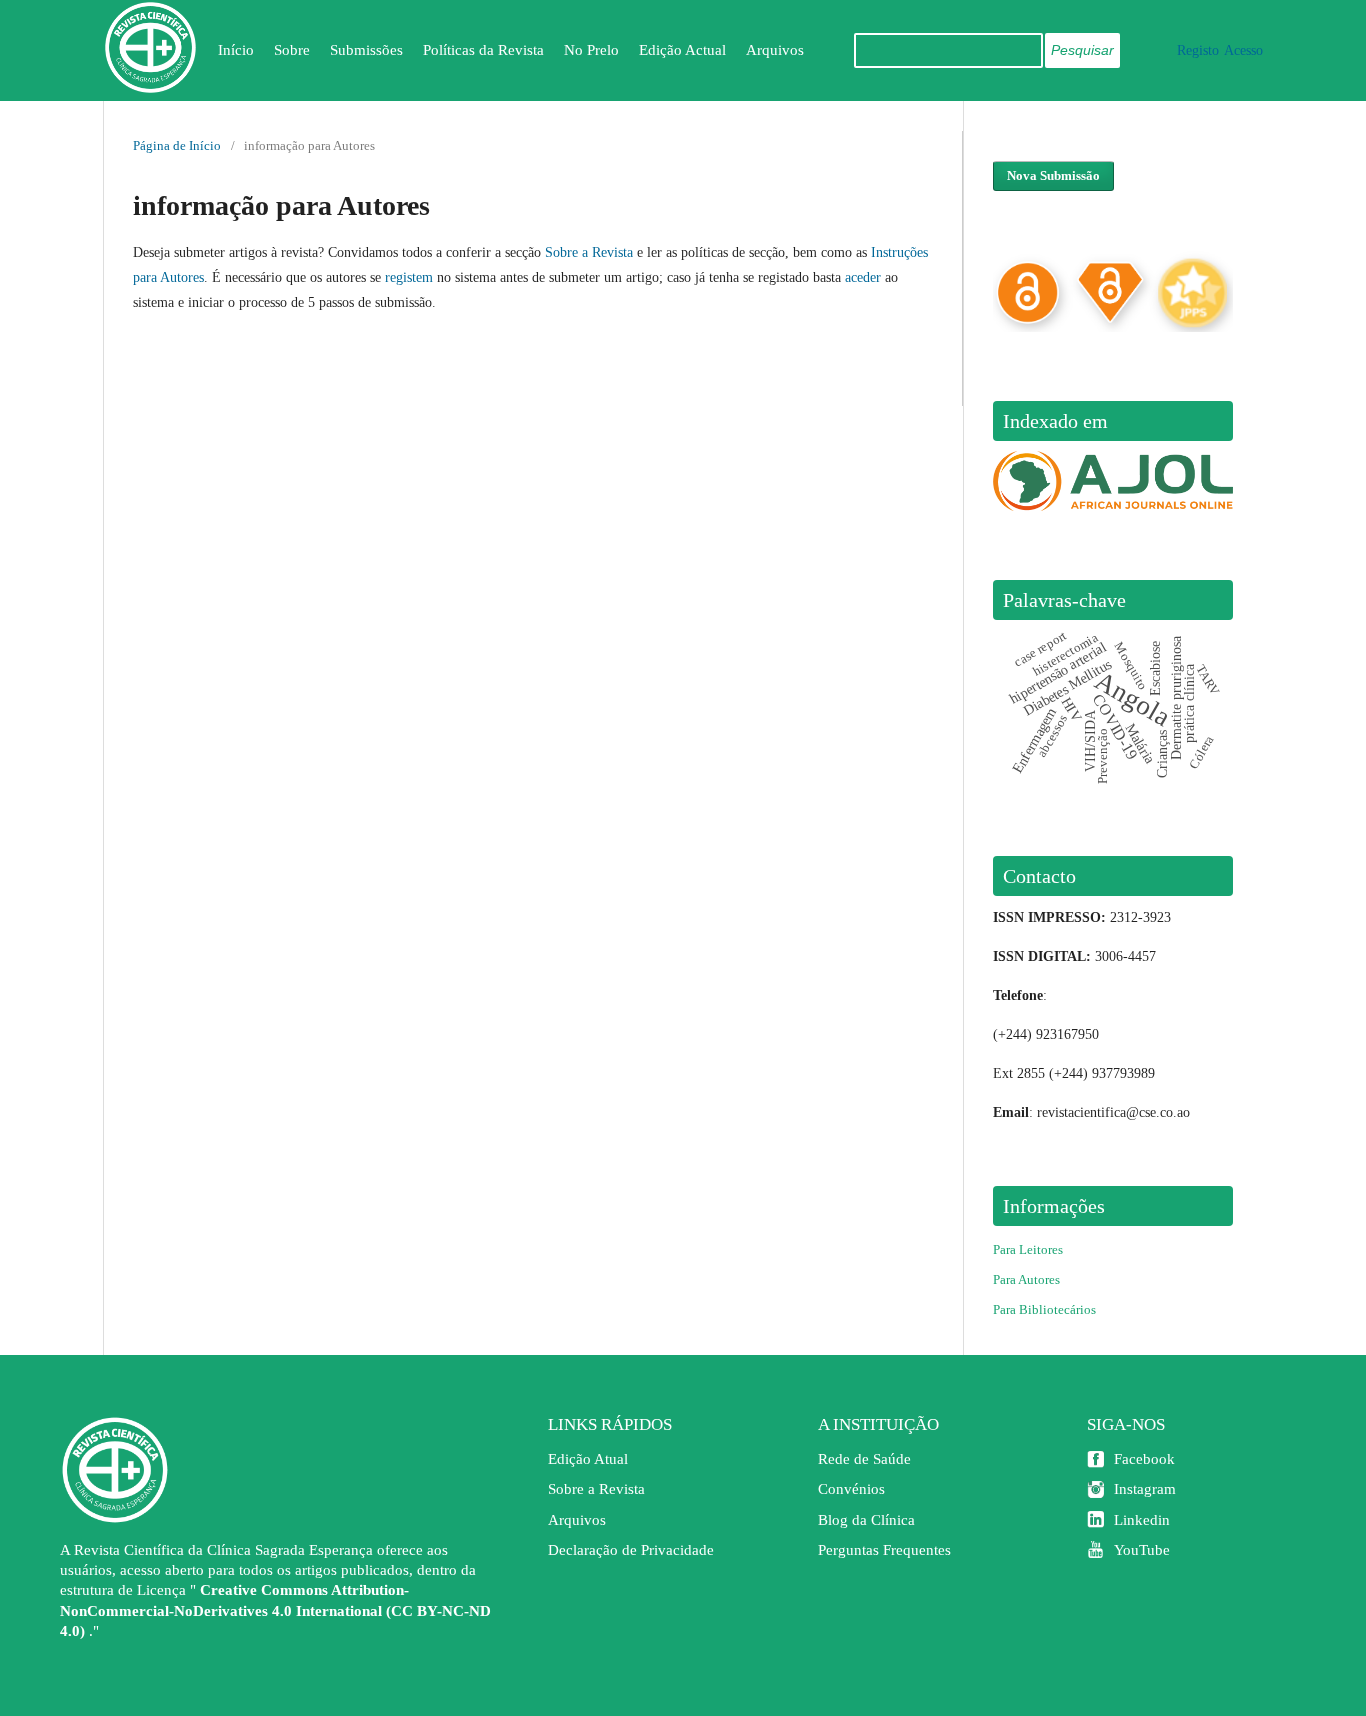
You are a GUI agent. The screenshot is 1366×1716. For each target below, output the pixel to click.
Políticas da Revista (483, 50)
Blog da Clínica (866, 1520)
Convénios (851, 1489)
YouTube (1142, 1550)
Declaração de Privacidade (631, 1550)
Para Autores (1026, 1279)
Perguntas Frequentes (884, 1550)
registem (409, 277)
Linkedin (1142, 1520)
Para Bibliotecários (1044, 1309)
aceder (863, 277)
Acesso (1243, 50)
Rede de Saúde (864, 1459)
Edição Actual (682, 50)
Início (236, 50)
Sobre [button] (292, 50)
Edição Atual (588, 1459)
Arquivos (775, 50)
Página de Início (177, 145)
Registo (1198, 50)
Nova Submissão (1053, 175)
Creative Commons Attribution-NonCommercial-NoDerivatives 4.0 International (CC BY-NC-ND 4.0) (275, 1610)
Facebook (1144, 1459)
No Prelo (591, 50)
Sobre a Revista (589, 252)
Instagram (1145, 1489)
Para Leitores (1028, 1249)
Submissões (366, 50)
